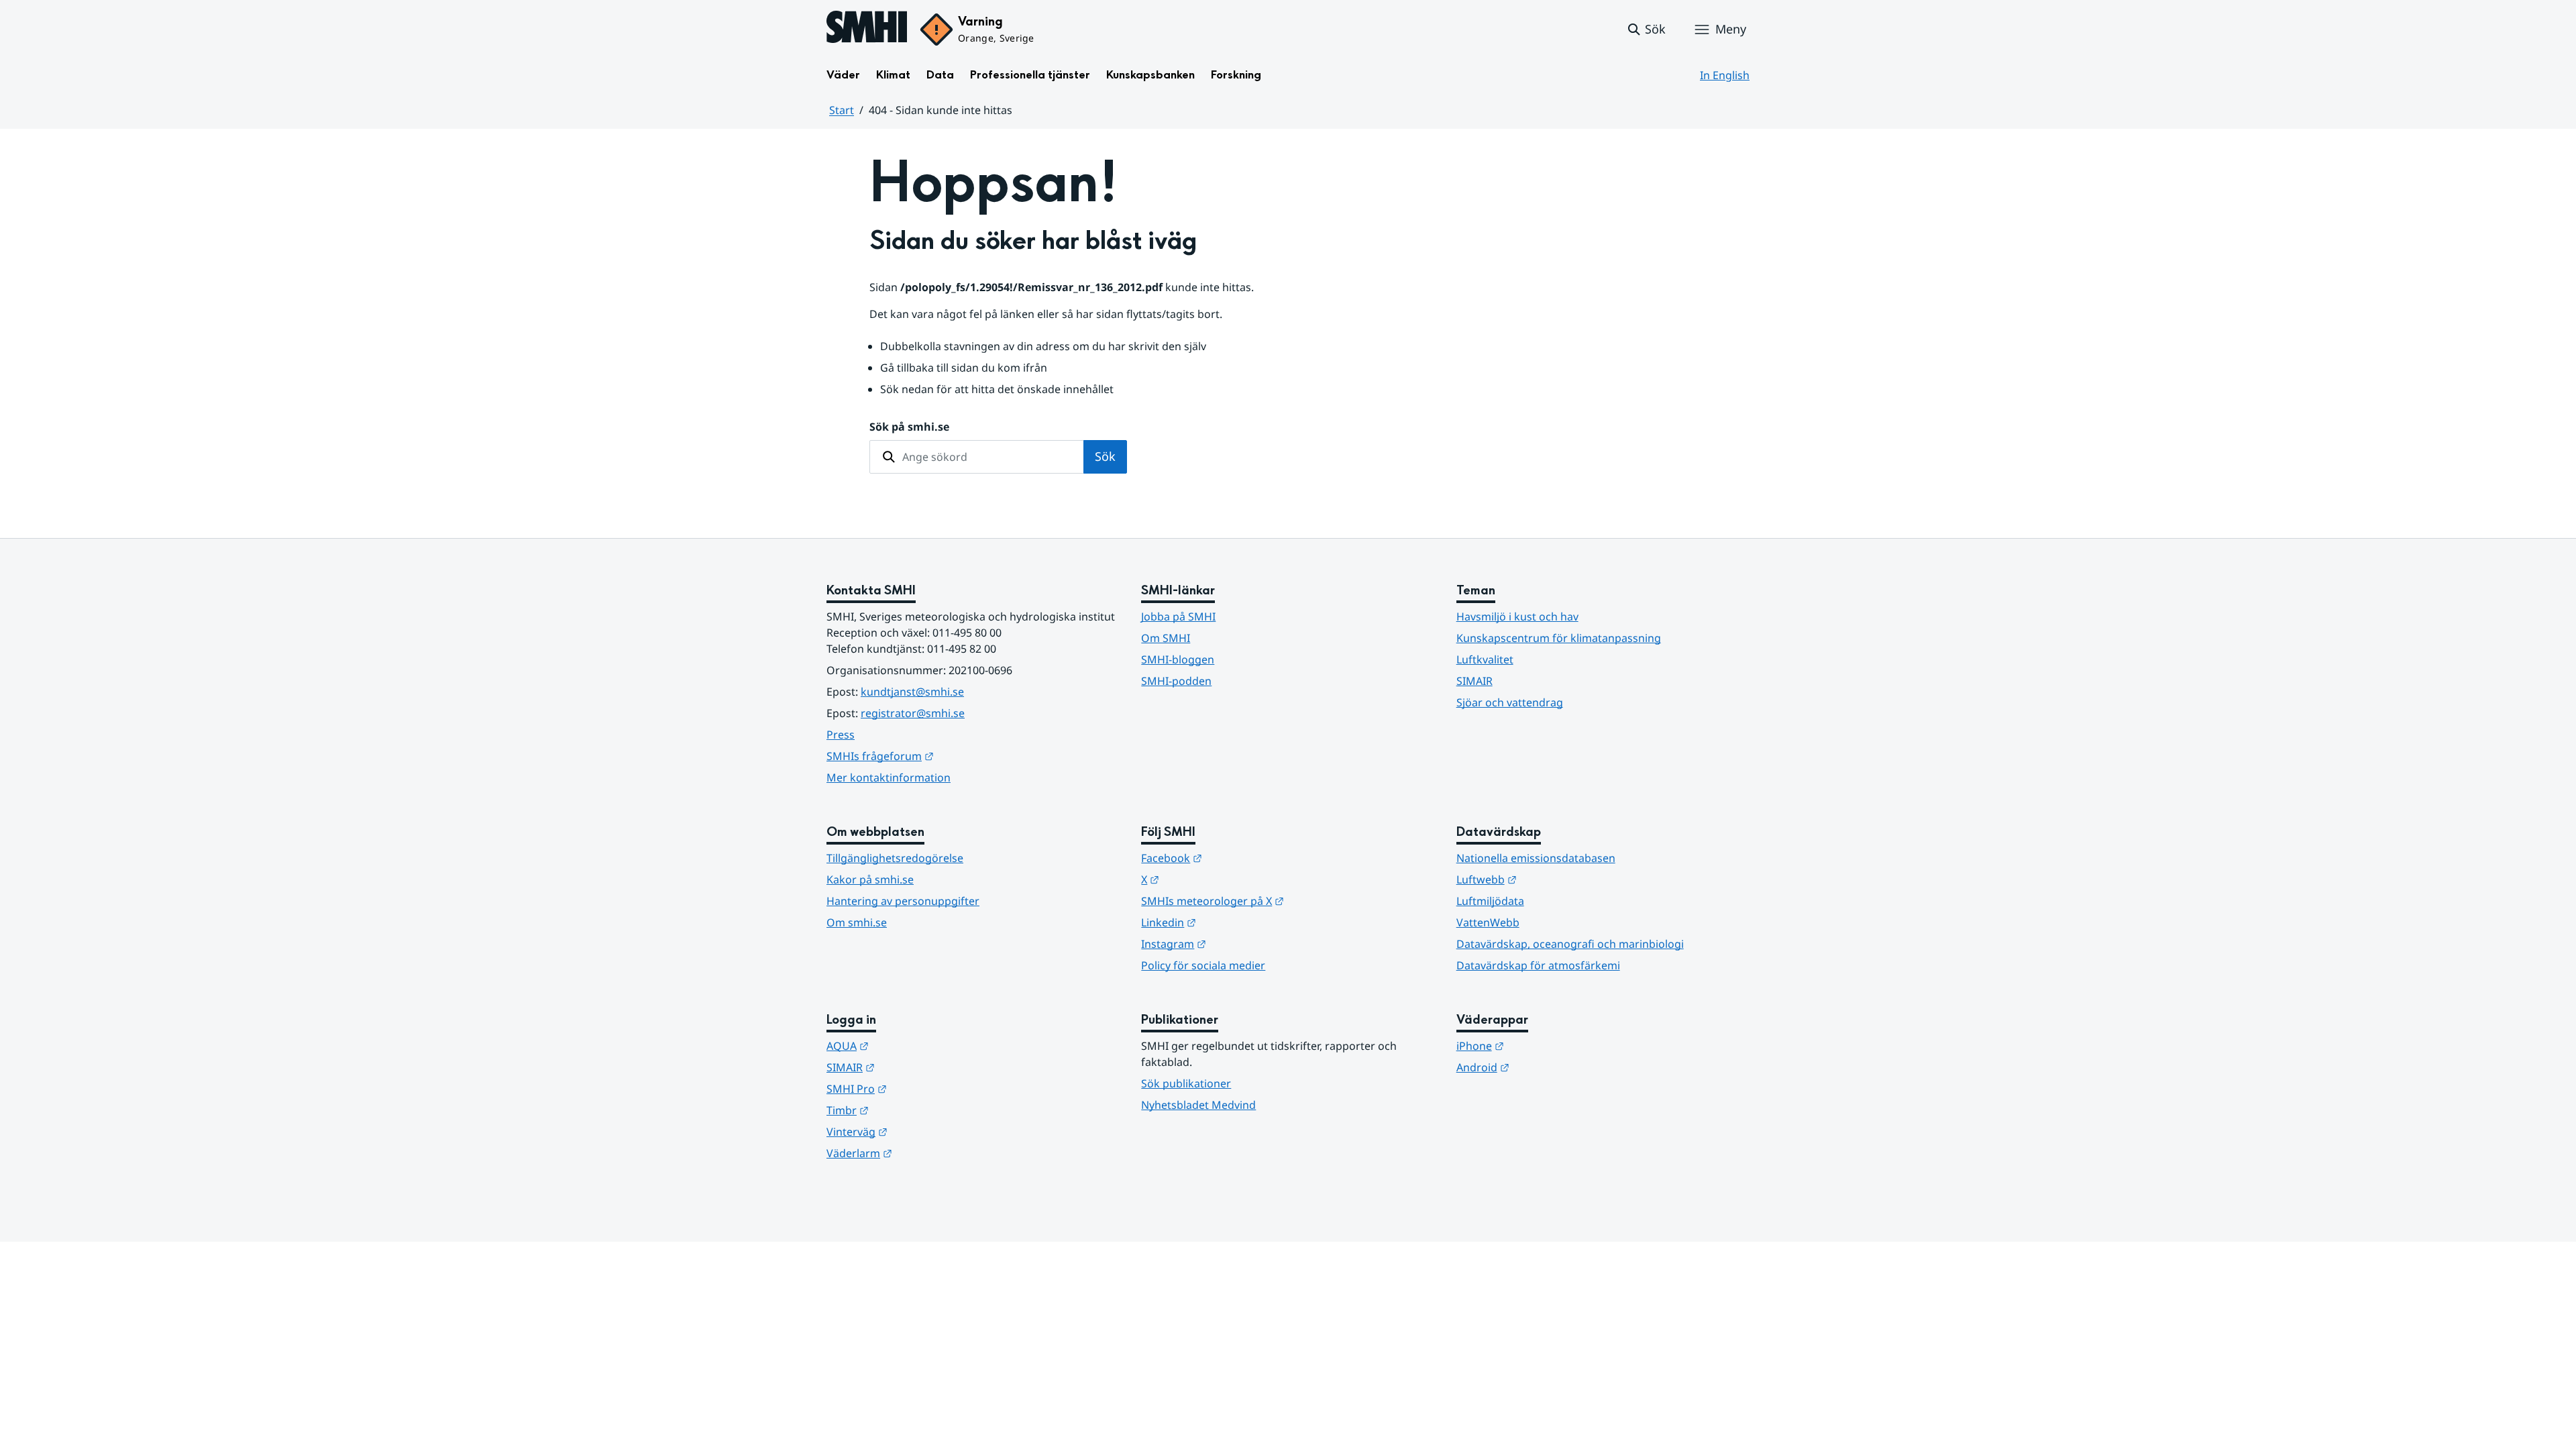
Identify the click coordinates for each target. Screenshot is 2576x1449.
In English (1725, 75)
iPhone (1546, 1045)
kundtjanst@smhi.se (912, 692)
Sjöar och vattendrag (1510, 702)
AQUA (913, 1045)
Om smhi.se (857, 922)
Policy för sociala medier (1203, 965)
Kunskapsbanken (1150, 75)
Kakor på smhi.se (870, 879)
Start (842, 110)
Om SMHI (1166, 638)
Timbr (913, 1110)
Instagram (1239, 944)
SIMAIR (1474, 681)
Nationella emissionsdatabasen (1536, 858)
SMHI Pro (922, 1088)
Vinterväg (923, 1131)
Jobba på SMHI (1178, 616)
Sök (1105, 456)
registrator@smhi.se (913, 713)
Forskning (1236, 75)
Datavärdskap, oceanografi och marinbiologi (1570, 944)
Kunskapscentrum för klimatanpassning (1559, 638)
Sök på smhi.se (909, 427)
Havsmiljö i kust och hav (1517, 616)
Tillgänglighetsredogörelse (895, 858)
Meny (1731, 29)
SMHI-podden (1176, 681)
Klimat (893, 75)
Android (1549, 1067)
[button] (1646, 30)
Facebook (1237, 858)
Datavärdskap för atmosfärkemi (1538, 965)
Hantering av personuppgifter (903, 901)
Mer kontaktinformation (889, 777)
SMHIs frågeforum (946, 756)
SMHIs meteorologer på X (1278, 901)
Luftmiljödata (1490, 901)
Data (940, 75)
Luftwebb (1552, 879)
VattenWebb (1488, 922)
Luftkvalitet (1485, 659)
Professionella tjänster (1030, 75)
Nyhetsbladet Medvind (1198, 1105)
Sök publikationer (1186, 1083)
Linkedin (1234, 922)
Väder (843, 75)
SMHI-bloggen (1178, 659)
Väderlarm (925, 1153)
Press (841, 735)
